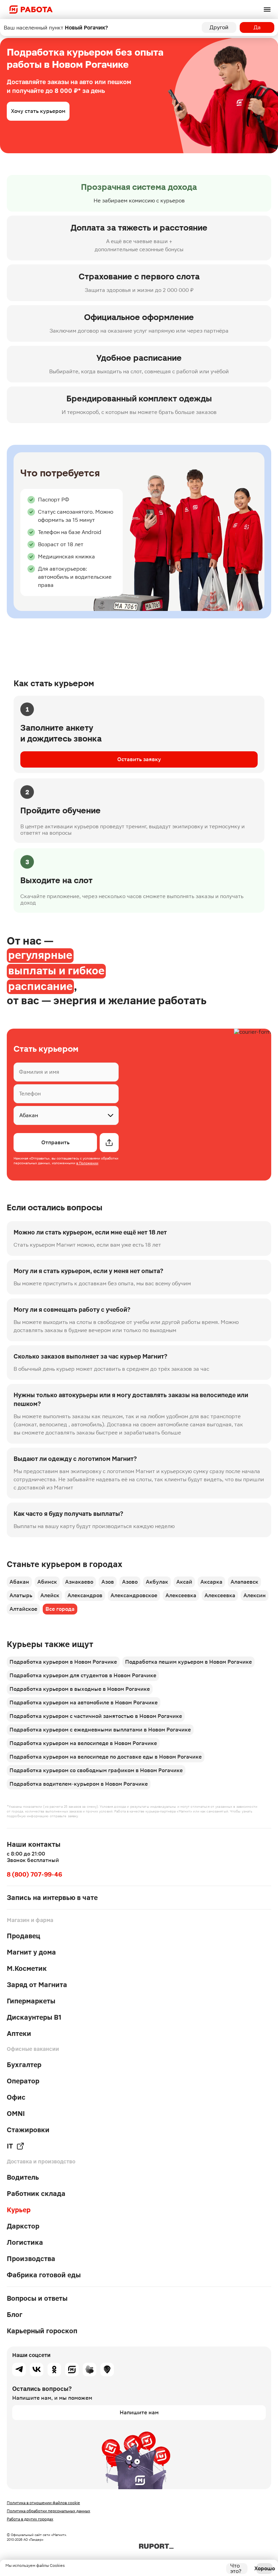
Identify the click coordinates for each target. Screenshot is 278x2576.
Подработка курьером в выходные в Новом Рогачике (80, 1689)
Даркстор (23, 2226)
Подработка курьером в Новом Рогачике (63, 1662)
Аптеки (19, 2034)
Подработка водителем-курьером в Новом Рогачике (79, 1784)
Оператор (23, 2081)
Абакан (19, 1582)
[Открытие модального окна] (109, 1143)
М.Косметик (27, 1968)
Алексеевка (181, 1595)
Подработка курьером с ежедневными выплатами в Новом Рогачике (100, 1730)
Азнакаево (79, 1582)
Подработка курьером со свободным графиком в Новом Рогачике (96, 1770)
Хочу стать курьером (38, 111)
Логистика (25, 2242)
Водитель (23, 2177)
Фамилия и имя (39, 1072)
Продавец (24, 1936)
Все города (60, 1609)
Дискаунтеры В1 (34, 2017)
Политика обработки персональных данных (48, 2511)
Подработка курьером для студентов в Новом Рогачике (83, 1675)
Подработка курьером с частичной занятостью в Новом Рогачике (96, 1716)
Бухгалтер (24, 2065)
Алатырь (21, 1595)
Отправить (55, 1142)
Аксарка (211, 1582)
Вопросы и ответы (37, 2298)
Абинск (47, 1582)
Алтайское (23, 1609)
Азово (130, 1582)
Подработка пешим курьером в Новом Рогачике (188, 1662)
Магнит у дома (31, 1952)
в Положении (87, 1163)
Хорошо (264, 2568)
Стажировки (28, 2130)
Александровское (134, 1595)
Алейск (50, 1595)
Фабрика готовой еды (44, 2275)
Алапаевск (244, 1582)
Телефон (30, 1094)
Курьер (19, 2210)
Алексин (255, 1595)
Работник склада (36, 2194)
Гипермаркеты (31, 2001)
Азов (108, 1582)
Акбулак (157, 1582)
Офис (16, 2097)
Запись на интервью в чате (52, 1898)
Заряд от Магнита (37, 1985)
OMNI (16, 2114)
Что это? (236, 2569)
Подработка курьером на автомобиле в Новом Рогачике (84, 1702)
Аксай (184, 1582)
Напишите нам (139, 2412)
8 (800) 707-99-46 (34, 1874)
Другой (219, 27)
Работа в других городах (30, 2519)
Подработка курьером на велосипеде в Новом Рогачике (83, 1743)
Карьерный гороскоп (42, 2331)
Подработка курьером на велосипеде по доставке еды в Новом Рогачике (106, 1757)
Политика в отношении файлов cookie (43, 2503)
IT (10, 2146)
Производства (31, 2259)
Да (257, 27)
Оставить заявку (139, 759)
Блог (15, 2315)
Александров (85, 1595)
